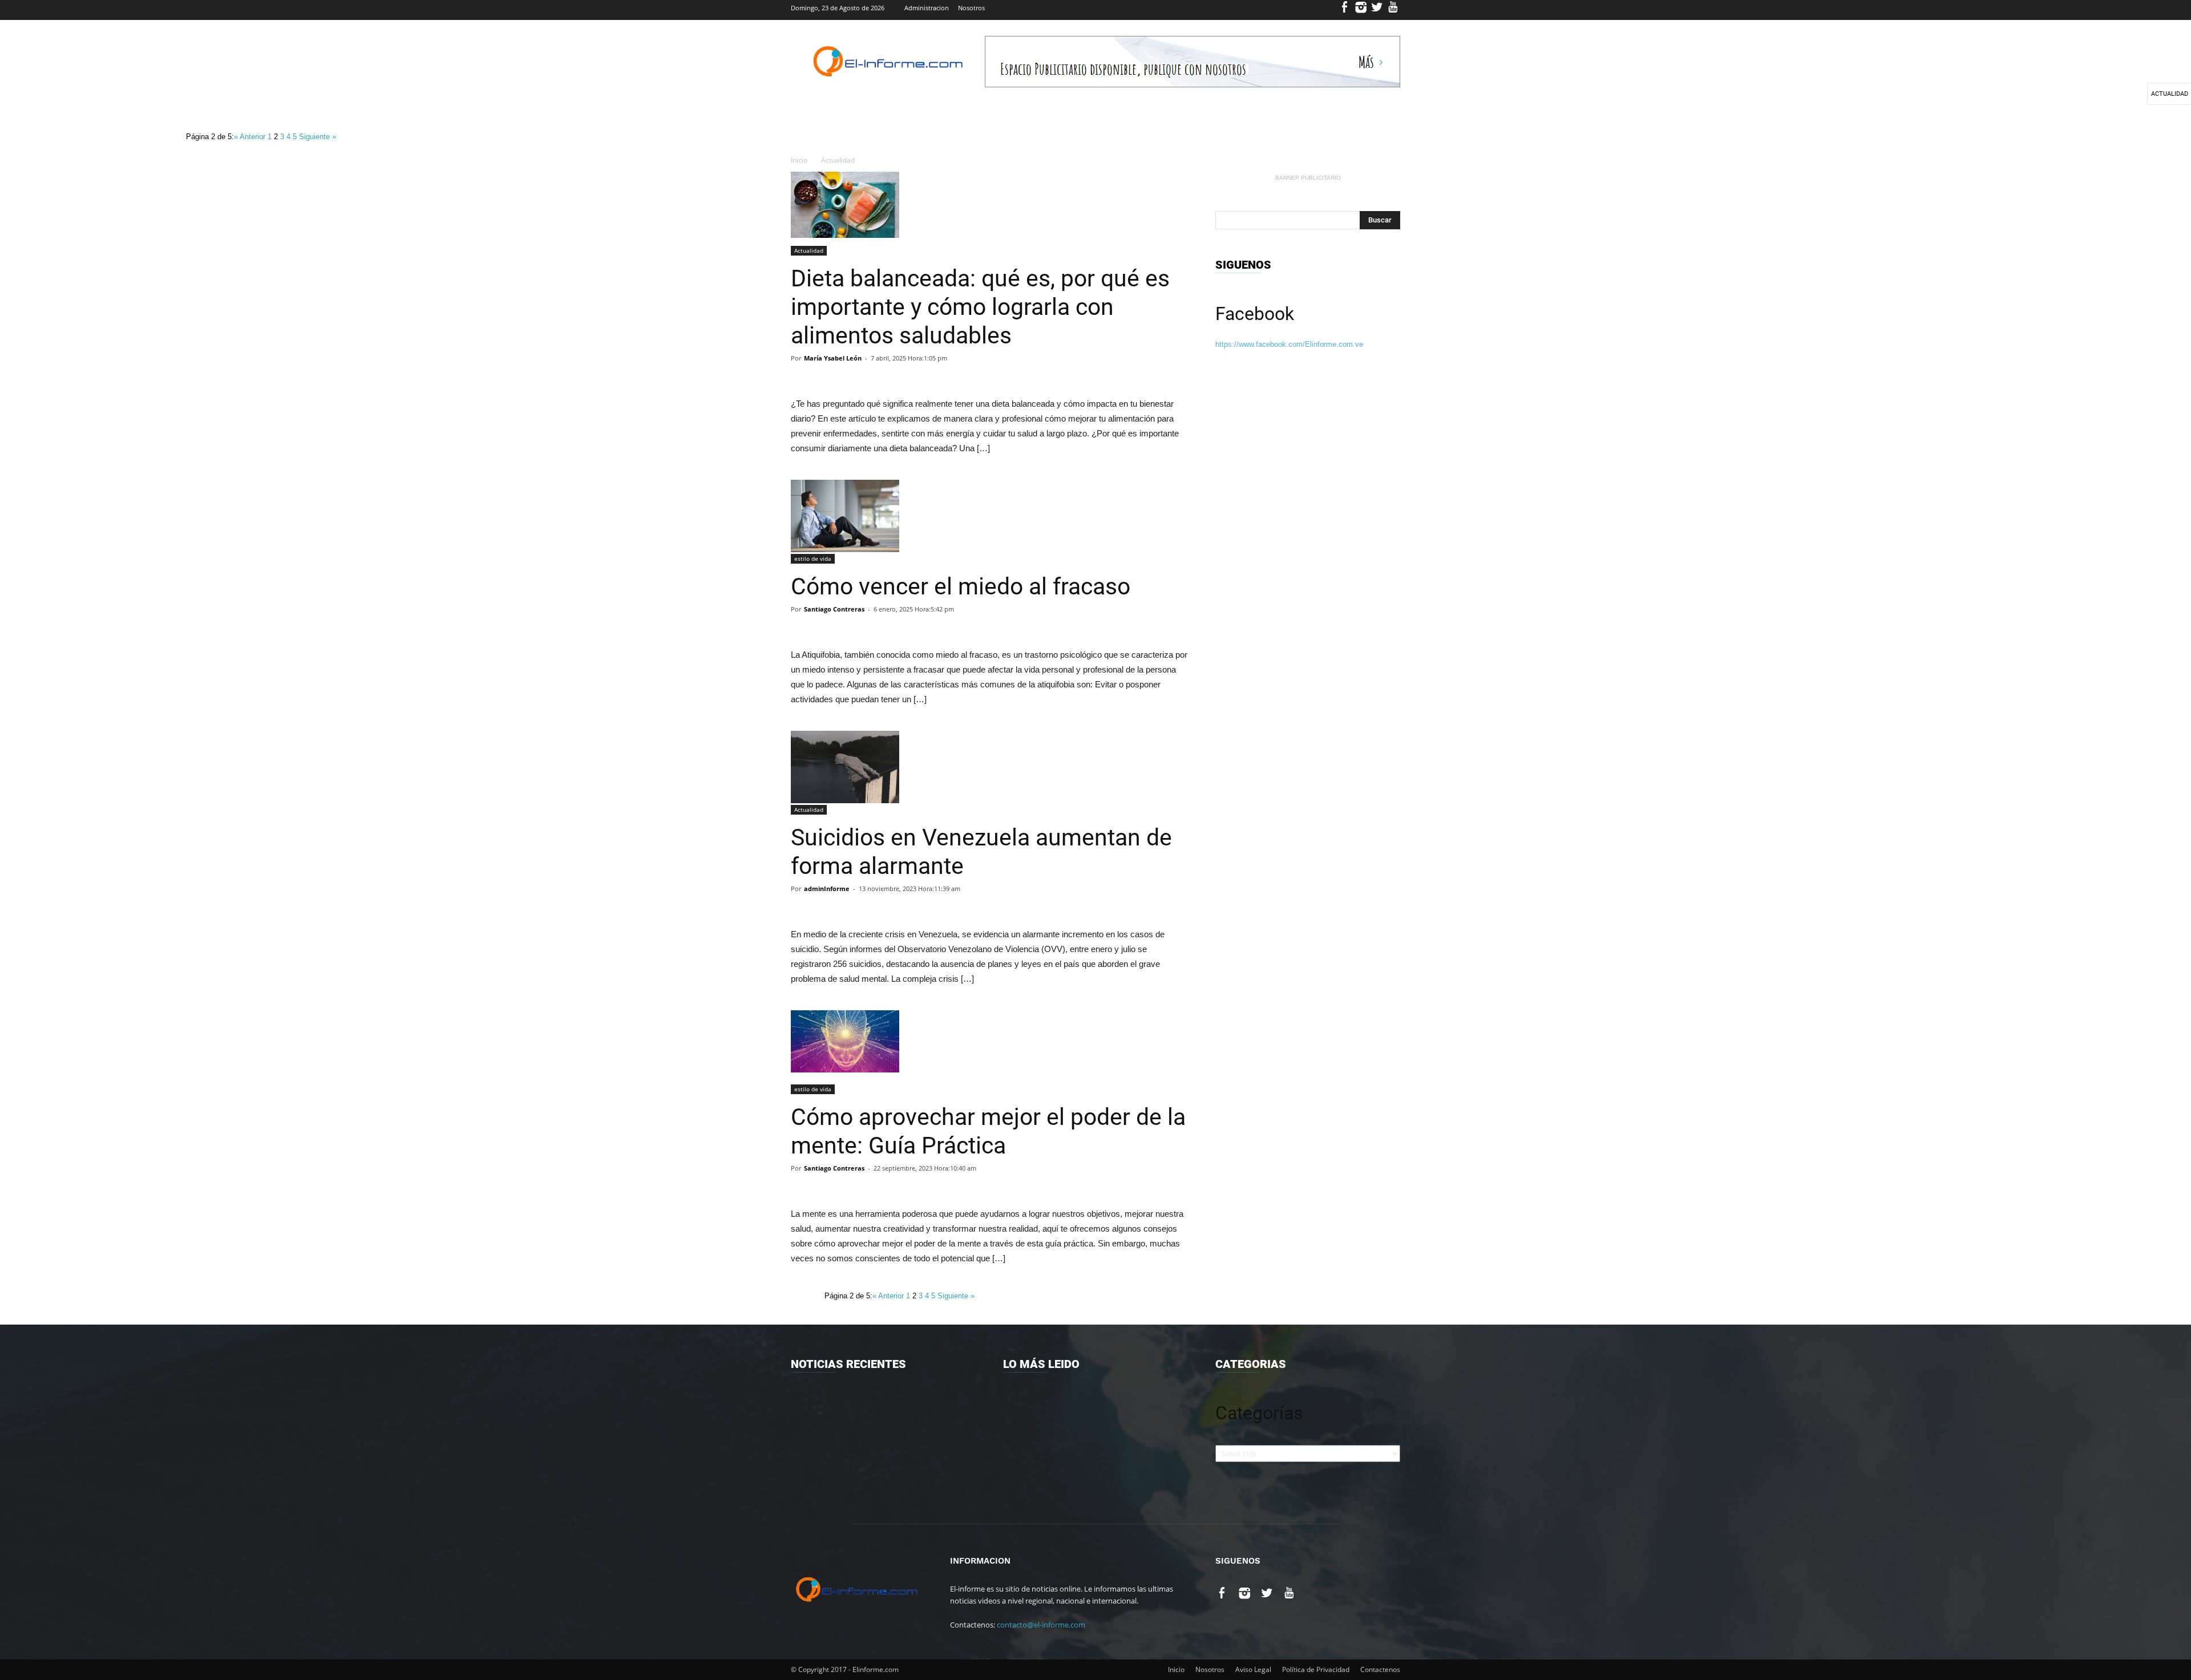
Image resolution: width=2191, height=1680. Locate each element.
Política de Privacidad (1316, 1669)
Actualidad (838, 160)
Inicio (799, 160)
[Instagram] (1361, 10)
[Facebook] (1345, 10)
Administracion (927, 8)
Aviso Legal (1253, 1669)
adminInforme (827, 888)
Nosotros (971, 8)
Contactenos (1380, 1669)
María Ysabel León (833, 358)
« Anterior (251, 137)
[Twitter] (1377, 10)
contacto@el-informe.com (1041, 1625)
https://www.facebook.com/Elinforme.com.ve (1289, 344)
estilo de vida (813, 558)
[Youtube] (1393, 10)
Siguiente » (318, 137)
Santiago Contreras (834, 609)
